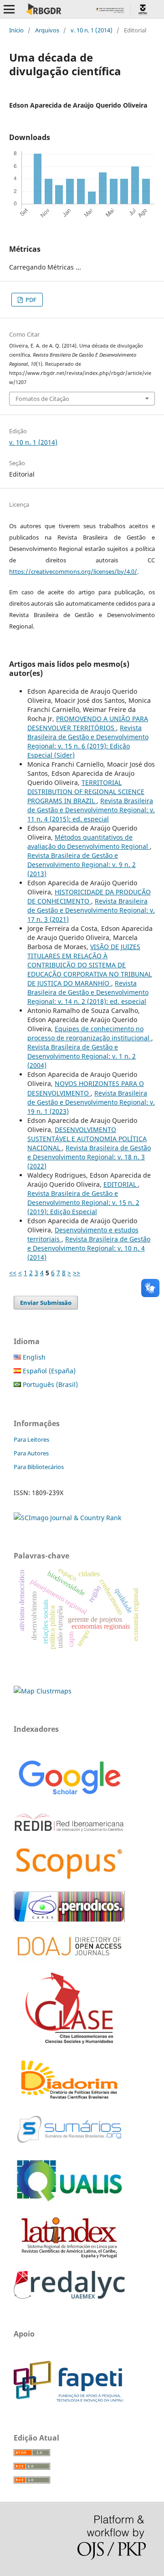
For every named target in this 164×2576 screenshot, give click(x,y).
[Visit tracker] (43, 1691)
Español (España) (48, 1371)
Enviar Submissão (46, 1303)
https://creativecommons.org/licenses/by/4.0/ (73, 571)
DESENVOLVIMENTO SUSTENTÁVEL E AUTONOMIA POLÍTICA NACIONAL (87, 1139)
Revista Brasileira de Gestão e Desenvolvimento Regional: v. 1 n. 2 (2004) (82, 1056)
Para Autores (31, 1453)
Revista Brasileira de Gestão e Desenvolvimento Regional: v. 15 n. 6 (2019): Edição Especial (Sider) (88, 741)
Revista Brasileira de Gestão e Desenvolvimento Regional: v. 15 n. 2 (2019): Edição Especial (83, 1202)
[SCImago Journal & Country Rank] (67, 1518)
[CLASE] (69, 2041)
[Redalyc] (69, 2296)
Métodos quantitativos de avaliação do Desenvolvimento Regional (89, 842)
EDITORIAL (121, 1184)
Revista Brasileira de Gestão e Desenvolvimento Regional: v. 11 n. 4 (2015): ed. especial (91, 810)
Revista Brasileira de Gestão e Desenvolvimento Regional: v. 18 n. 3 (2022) (89, 1157)
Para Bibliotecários (39, 1467)
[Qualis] (69, 2202)
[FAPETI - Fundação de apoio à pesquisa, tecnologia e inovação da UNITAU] (68, 2400)
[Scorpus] (69, 1879)
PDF (30, 300)
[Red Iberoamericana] (69, 1833)
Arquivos (47, 30)
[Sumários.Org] (69, 2144)
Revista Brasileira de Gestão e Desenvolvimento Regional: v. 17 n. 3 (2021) (91, 910)
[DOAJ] (69, 1960)
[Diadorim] (69, 2100)
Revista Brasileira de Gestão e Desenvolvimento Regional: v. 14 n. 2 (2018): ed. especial (88, 992)
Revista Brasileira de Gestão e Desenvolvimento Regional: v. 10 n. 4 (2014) (89, 1248)
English (33, 1357)
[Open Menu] (9, 9)
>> (77, 1273)
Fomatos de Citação (42, 399)
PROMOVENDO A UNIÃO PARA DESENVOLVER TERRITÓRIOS (88, 723)
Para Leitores (31, 1439)
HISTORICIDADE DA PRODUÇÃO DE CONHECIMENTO (89, 896)
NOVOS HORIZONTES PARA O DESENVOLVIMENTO (86, 1088)
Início (16, 30)
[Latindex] (69, 2258)
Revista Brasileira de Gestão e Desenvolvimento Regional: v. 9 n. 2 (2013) (82, 865)
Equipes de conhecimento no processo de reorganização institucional (89, 1033)
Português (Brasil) (49, 1384)
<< (13, 1273)
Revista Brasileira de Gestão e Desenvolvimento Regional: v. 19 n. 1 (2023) (91, 1102)
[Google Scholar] (69, 1796)
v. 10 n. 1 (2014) (92, 30)
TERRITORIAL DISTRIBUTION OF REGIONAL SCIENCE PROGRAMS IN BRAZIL (86, 792)
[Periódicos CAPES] (69, 1919)
